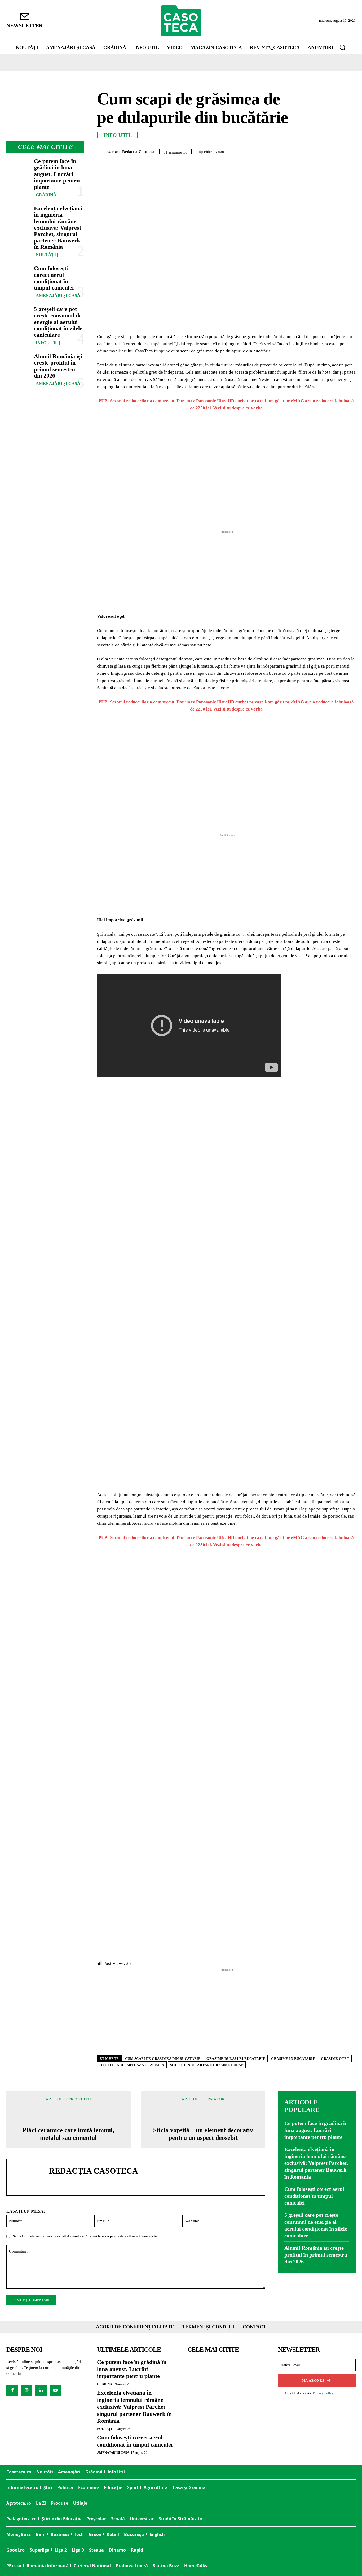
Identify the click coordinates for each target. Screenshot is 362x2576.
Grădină (46, 195)
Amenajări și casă (58, 296)
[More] (350, 151)
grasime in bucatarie (293, 2059)
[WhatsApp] (325, 151)
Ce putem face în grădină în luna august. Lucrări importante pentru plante (57, 174)
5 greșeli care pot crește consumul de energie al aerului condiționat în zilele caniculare (58, 322)
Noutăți (46, 255)
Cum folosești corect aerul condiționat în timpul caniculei (54, 278)
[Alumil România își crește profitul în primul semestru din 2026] (18, 364)
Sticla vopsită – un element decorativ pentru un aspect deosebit (203, 2134)
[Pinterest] (313, 151)
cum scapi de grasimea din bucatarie (163, 2059)
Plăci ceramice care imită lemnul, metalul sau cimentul (68, 2134)
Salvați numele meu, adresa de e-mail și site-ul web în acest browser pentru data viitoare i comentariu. (85, 2236)
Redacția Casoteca (138, 152)
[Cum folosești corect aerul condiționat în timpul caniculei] (18, 276)
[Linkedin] (338, 151)
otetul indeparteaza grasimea (132, 2065)
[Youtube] (55, 2390)
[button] (342, 47)
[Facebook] (289, 151)
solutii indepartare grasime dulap (207, 2065)
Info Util (47, 343)
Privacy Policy (323, 2393)
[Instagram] (27, 2390)
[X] (301, 151)
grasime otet (335, 2059)
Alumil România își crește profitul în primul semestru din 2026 (58, 366)
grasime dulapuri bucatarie (236, 2059)
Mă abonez (313, 2380)
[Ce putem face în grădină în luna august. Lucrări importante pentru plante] (18, 168)
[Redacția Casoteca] (102, 152)
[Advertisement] (226, 572)
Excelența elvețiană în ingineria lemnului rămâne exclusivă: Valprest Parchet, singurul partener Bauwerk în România (58, 227)
